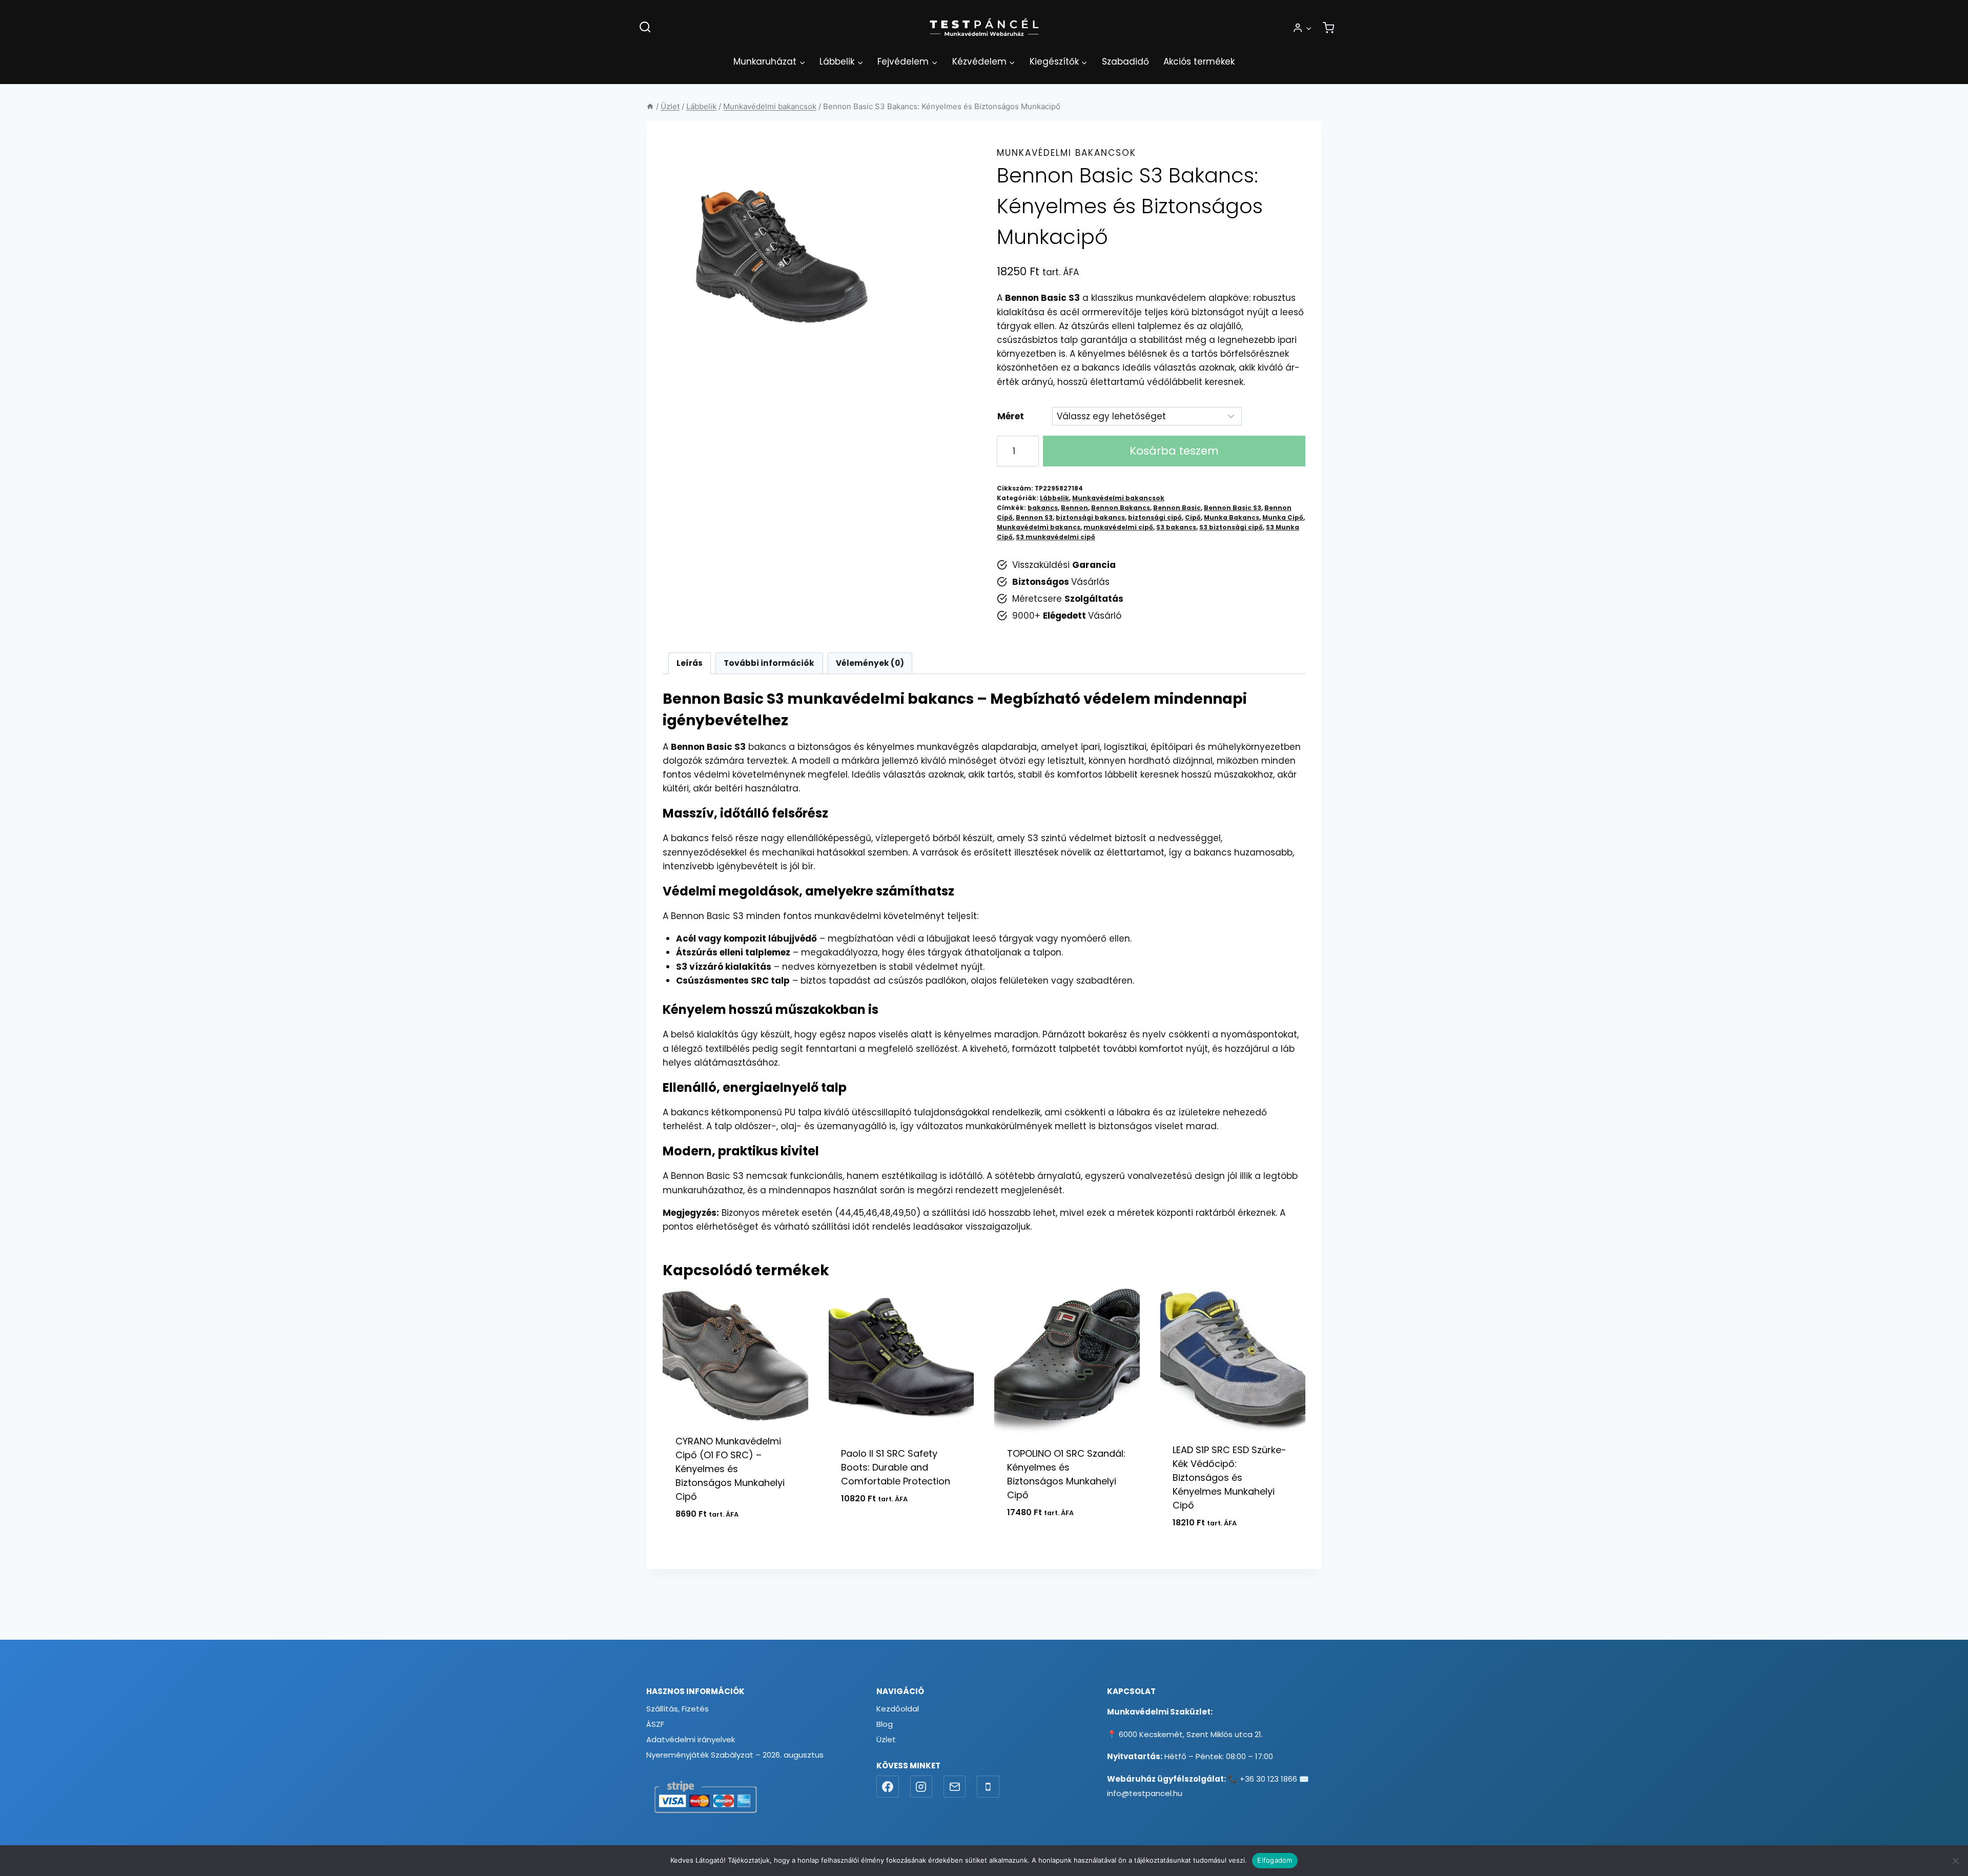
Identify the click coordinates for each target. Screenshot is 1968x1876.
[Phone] (988, 1787)
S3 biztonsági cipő (1231, 527)
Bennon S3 (1034, 518)
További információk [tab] (769, 663)
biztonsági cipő (1155, 518)
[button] (1308, 28)
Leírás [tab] (690, 663)
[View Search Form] (645, 27)
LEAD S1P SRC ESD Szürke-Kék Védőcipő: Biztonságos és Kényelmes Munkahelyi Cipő (1229, 1477)
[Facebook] (888, 1787)
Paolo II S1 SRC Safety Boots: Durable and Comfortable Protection (896, 1467)
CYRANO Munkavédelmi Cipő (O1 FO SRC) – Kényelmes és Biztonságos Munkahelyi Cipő (730, 1469)
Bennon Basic (1177, 508)
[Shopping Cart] (1328, 28)
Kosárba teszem (1174, 451)
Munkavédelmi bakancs (1039, 527)
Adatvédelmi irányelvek (691, 1739)
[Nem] (1955, 1861)
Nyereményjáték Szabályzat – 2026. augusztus (735, 1755)
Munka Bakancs (1232, 518)
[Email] (955, 1787)
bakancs (1043, 508)
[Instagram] (921, 1787)
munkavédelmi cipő (1118, 527)
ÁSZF (655, 1724)
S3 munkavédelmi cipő (1055, 537)
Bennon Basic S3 (1233, 508)
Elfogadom (1275, 1860)
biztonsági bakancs (1090, 518)
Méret (1011, 416)
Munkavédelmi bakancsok (1067, 153)
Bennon (1074, 508)
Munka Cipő (1283, 518)
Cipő (1193, 518)
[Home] (650, 106)
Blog (885, 1724)
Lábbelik (1054, 498)
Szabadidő (1125, 62)
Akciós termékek (1199, 62)
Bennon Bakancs (1121, 508)
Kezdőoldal (898, 1709)
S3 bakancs (1176, 527)
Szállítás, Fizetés (678, 1709)
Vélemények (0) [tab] (870, 663)
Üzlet (886, 1739)
